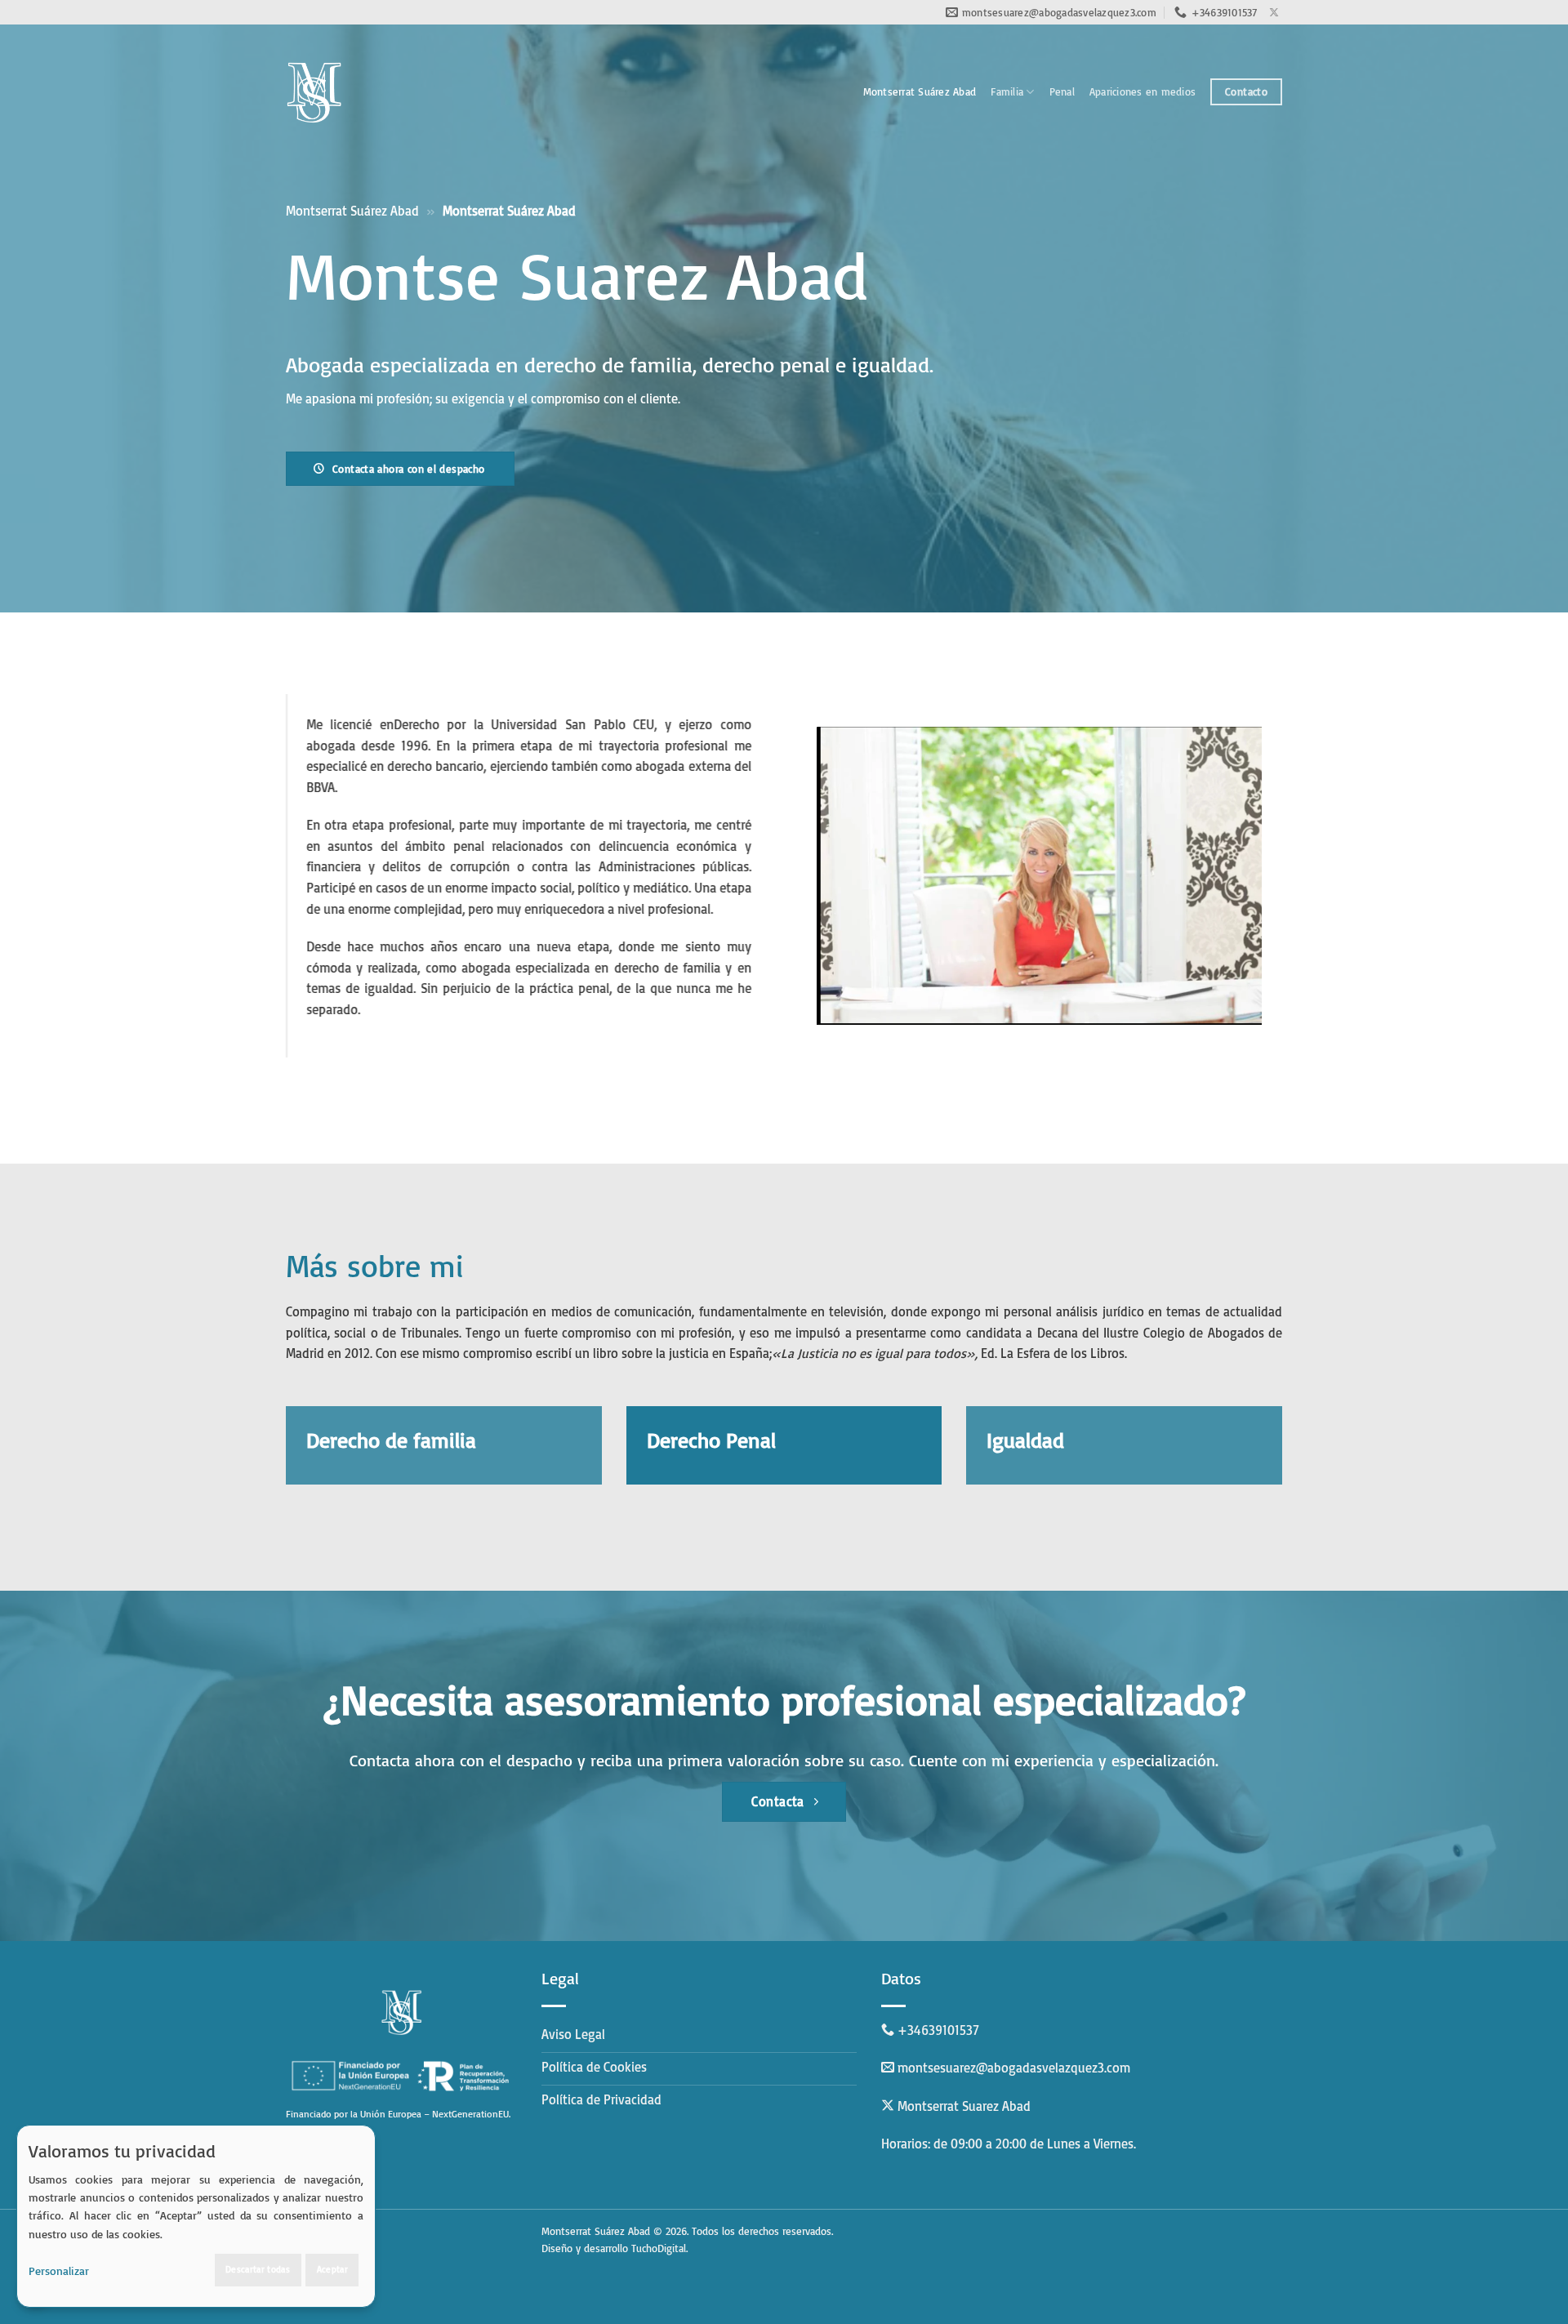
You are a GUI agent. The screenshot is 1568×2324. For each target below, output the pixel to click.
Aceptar (332, 2269)
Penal (1062, 91)
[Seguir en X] (1274, 13)
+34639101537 (938, 2030)
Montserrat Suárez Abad (920, 91)
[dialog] (196, 2216)
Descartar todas (258, 2269)
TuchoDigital (659, 2248)
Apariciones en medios (1143, 91)
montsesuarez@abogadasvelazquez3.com (1014, 2068)
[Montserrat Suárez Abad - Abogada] (314, 92)
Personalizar (59, 2271)
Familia (1007, 91)
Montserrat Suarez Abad (964, 2106)
